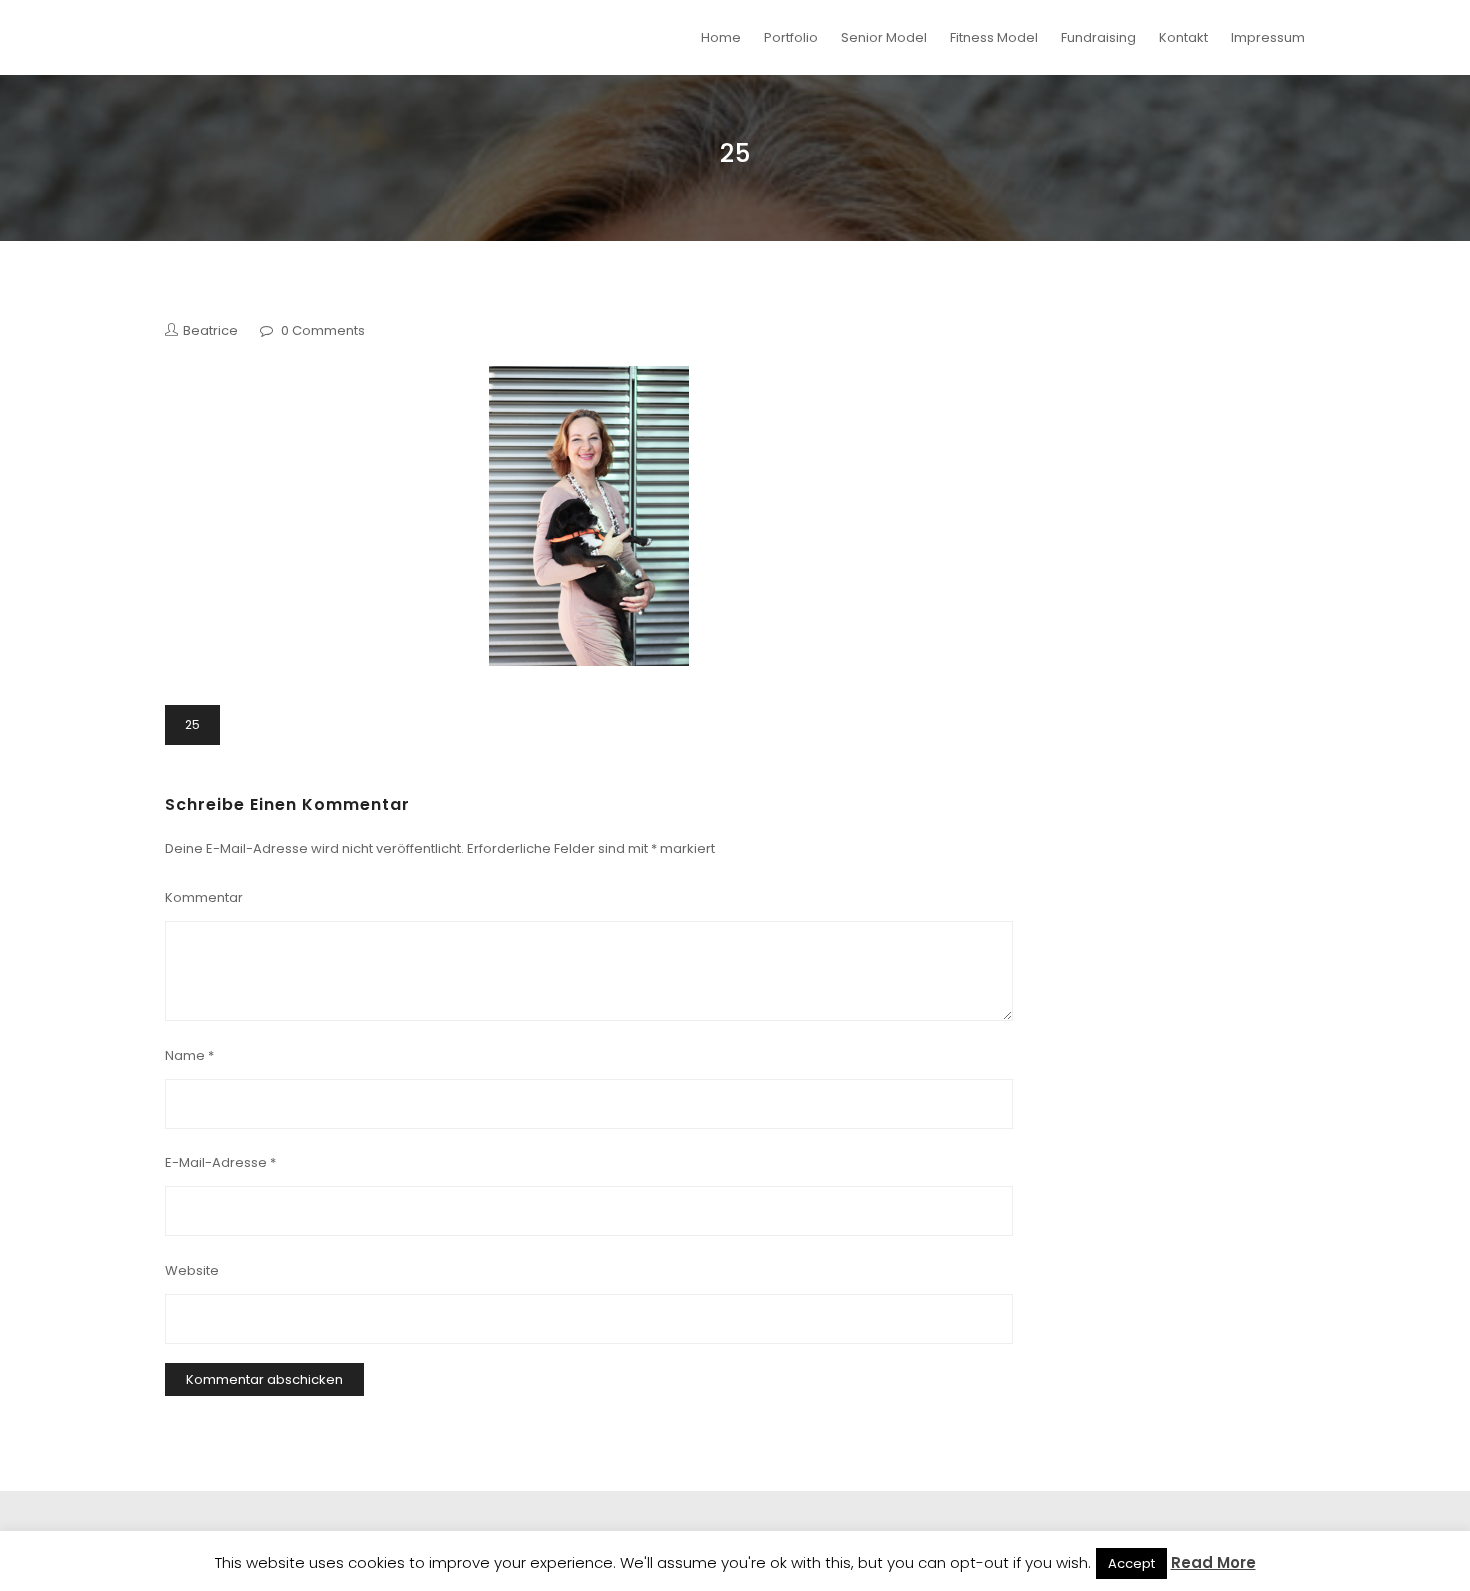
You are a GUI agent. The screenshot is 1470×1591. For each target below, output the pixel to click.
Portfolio (791, 37)
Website (192, 1270)
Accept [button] (1131, 1563)
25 (192, 724)
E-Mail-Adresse (220, 1162)
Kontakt (1183, 37)
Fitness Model (994, 37)
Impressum (1268, 37)
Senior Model (884, 37)
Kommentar (204, 897)
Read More (1213, 1562)
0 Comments (323, 330)
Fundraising (1098, 37)
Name (189, 1055)
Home (721, 37)
